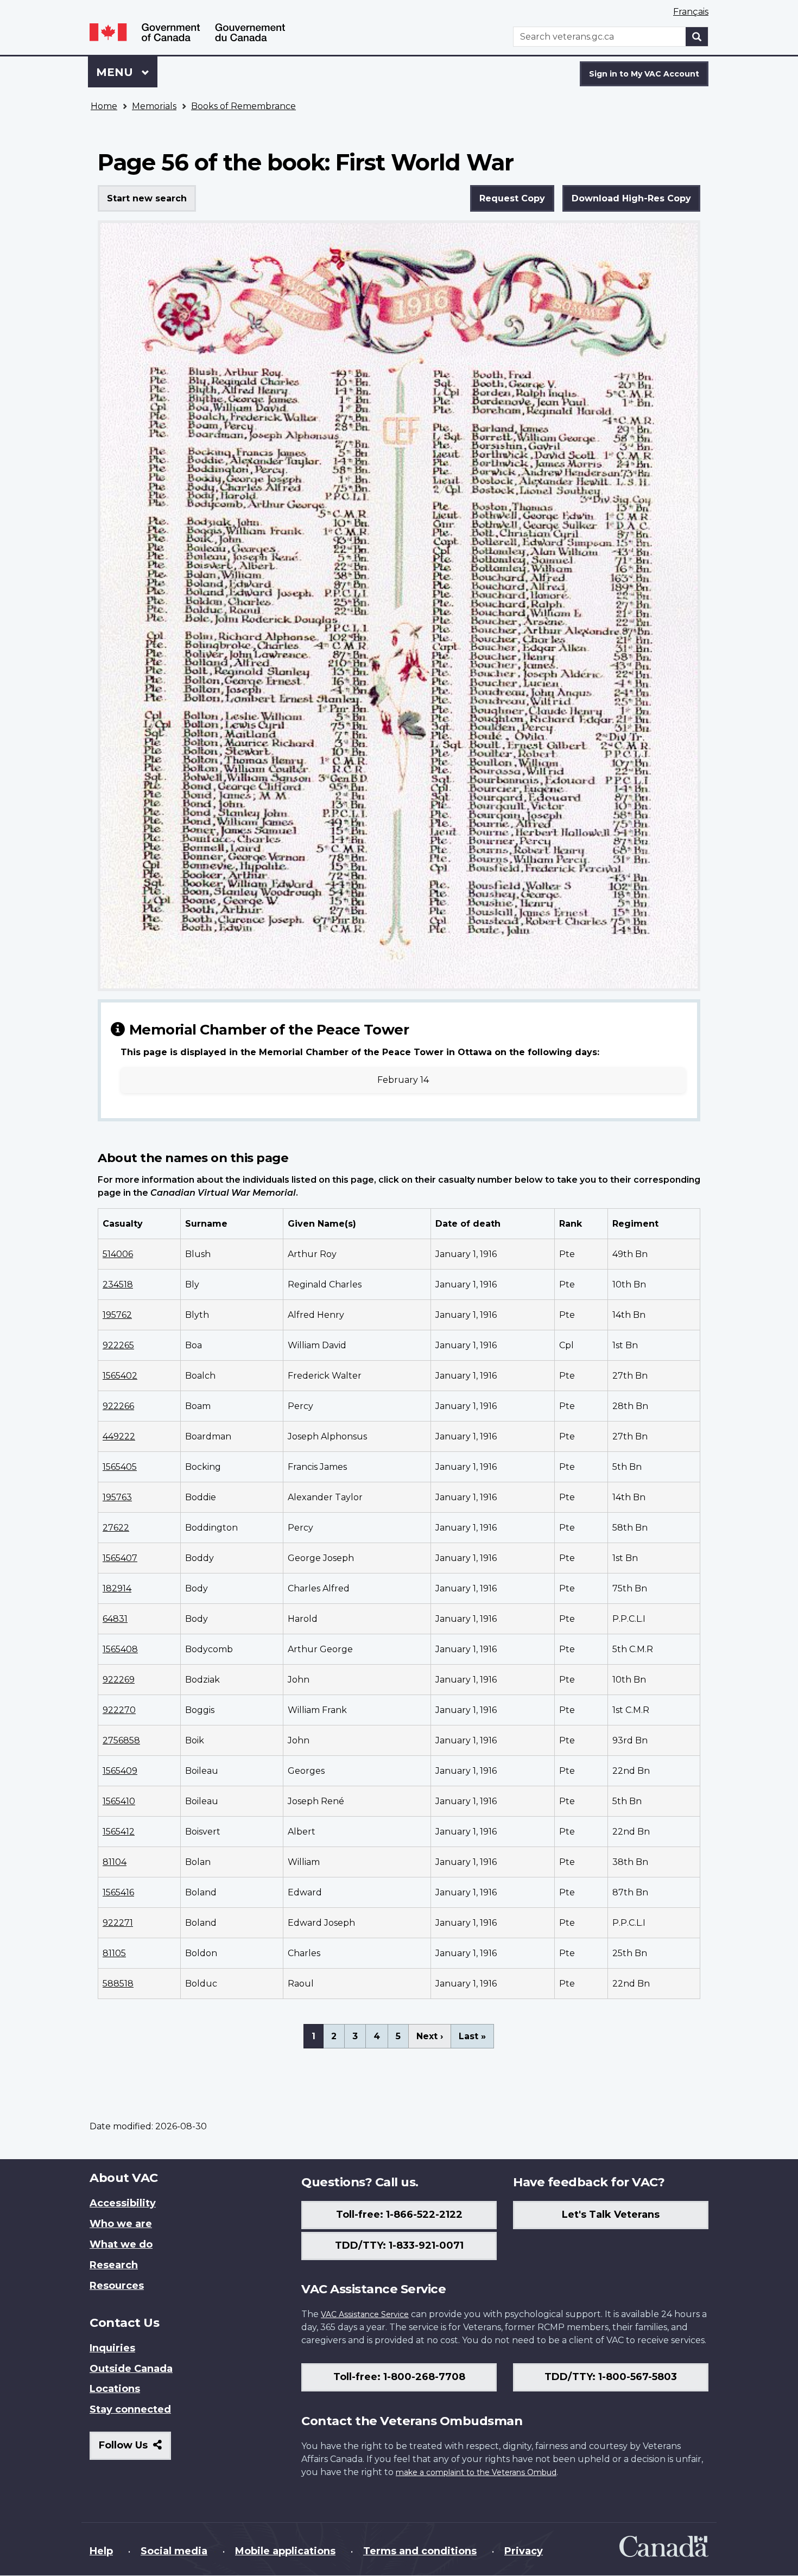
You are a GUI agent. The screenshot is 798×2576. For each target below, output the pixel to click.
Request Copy (512, 198)
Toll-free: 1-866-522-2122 (399, 2215)
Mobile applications (285, 2551)
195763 (117, 1497)
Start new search (147, 198)
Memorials (154, 106)
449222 (119, 1436)
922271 (118, 1923)
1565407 (120, 1558)
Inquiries (112, 2348)
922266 (118, 1406)
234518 (118, 1284)
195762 (117, 1315)
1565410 (119, 1801)
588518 (118, 1984)
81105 (114, 1953)
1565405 (120, 1467)
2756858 (121, 1740)
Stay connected (130, 2409)
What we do (121, 2244)
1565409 (120, 1771)
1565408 (120, 1649)
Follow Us (135, 2449)
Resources (117, 2286)
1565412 (119, 1832)
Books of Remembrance (243, 106)
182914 (117, 1588)
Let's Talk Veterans (611, 2215)
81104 (115, 1862)
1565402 (120, 1376)
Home (104, 106)
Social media (174, 2551)
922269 (119, 1680)
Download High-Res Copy (631, 198)
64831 (115, 1619)
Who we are (121, 2224)
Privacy (524, 2551)
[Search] (697, 37)
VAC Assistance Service (365, 2314)
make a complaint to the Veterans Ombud (476, 2472)
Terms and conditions (420, 2551)
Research (114, 2265)
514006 (118, 1254)
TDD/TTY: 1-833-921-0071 (399, 2245)
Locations (115, 2389)
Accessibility (123, 2203)
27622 (116, 1528)
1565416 (118, 1892)
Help (101, 2551)
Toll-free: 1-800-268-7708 (399, 2377)
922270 (119, 1710)
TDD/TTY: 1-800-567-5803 (611, 2377)
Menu (116, 72)
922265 (118, 1345)
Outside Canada (131, 2369)
